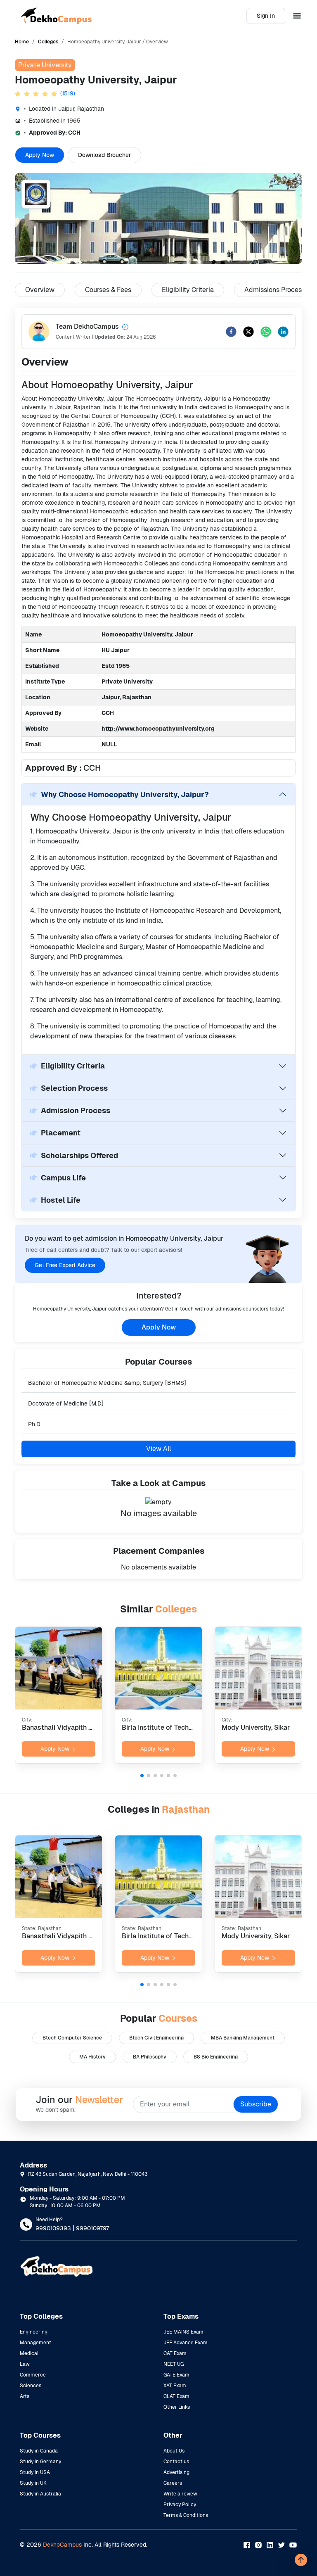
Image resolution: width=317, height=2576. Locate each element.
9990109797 (92, 2228)
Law (25, 2364)
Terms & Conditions (186, 2515)
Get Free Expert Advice (65, 1265)
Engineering (34, 2332)
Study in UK (33, 2483)
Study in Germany (40, 2462)
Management (35, 2343)
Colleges (48, 42)
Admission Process (76, 1110)
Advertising (176, 2472)
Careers (173, 2483)
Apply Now (40, 155)
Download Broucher (104, 155)
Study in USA (35, 2472)
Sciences (31, 2386)
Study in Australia (40, 2494)
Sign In (266, 16)
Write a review (180, 2494)
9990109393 (53, 2228)
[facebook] (231, 332)
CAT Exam (175, 2353)
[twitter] (248, 332)
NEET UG (174, 2364)
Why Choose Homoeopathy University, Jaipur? (125, 794)
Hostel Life (61, 1200)
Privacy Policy (180, 2505)
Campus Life (63, 1178)
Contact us (176, 2462)
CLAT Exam (176, 2396)
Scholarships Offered (79, 1155)
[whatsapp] (266, 332)
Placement (61, 1133)
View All (158, 1449)
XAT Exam (175, 2386)
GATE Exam (176, 2375)
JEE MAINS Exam (183, 2332)
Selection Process (74, 1088)
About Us (174, 2451)
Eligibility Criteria (73, 1066)
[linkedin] (283, 332)
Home (22, 42)
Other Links (177, 2407)
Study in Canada (39, 2451)
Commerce (33, 2375)
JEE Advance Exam (186, 2343)
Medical (29, 2353)
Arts (25, 2396)
